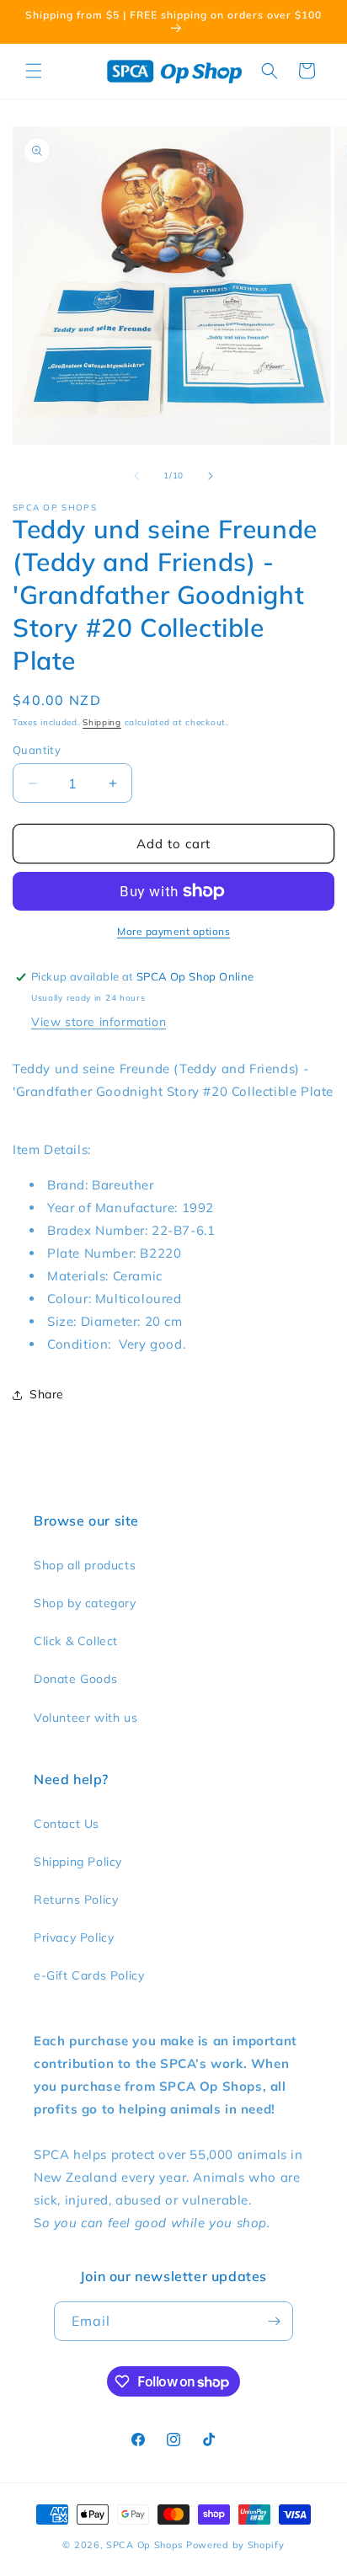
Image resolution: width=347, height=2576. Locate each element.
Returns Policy (76, 1900)
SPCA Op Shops (144, 2545)
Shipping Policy (78, 1862)
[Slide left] (136, 476)
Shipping (102, 722)
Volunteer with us (85, 1718)
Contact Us (67, 1824)
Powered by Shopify (235, 2545)
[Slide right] (211, 476)
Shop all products (85, 1565)
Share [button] (47, 1394)
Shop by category (85, 1603)
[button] (34, 71)
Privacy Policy (74, 1937)
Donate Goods (75, 1679)
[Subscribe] (274, 2321)
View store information (99, 1022)
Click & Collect (76, 1641)
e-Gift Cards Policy (89, 1975)
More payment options (173, 931)
